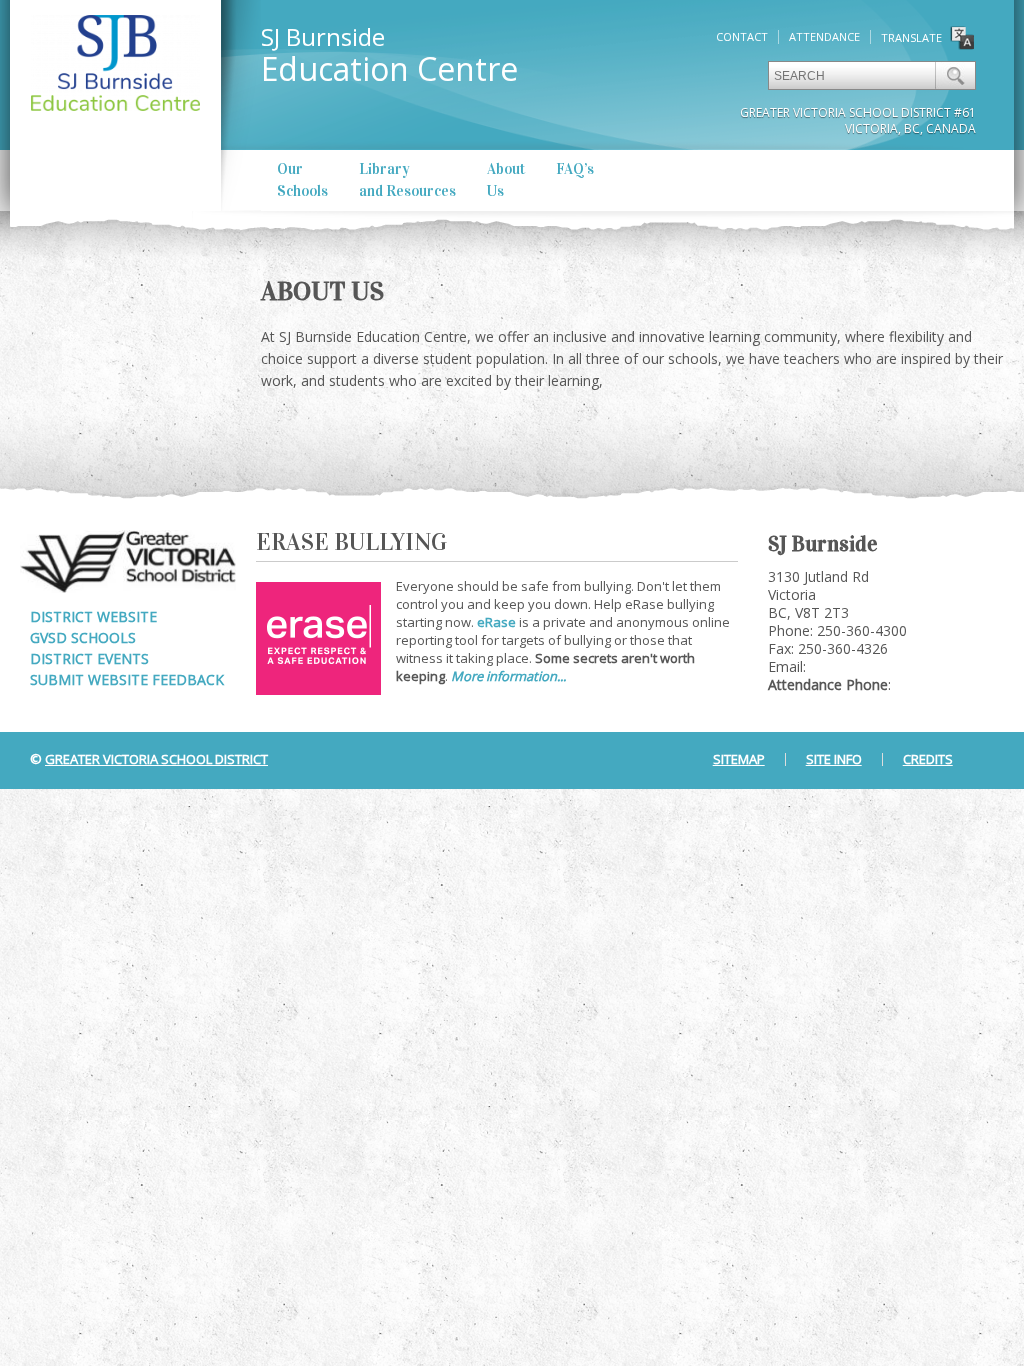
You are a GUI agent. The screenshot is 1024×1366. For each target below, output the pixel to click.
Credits (928, 759)
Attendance (824, 36)
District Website (93, 616)
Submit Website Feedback (127, 679)
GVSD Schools (83, 637)
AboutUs (506, 180)
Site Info (834, 759)
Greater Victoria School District (156, 759)
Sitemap (739, 759)
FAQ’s (575, 169)
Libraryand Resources (407, 180)
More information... (508, 676)
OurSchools (302, 180)
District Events (89, 658)
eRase (496, 622)
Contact (742, 36)
